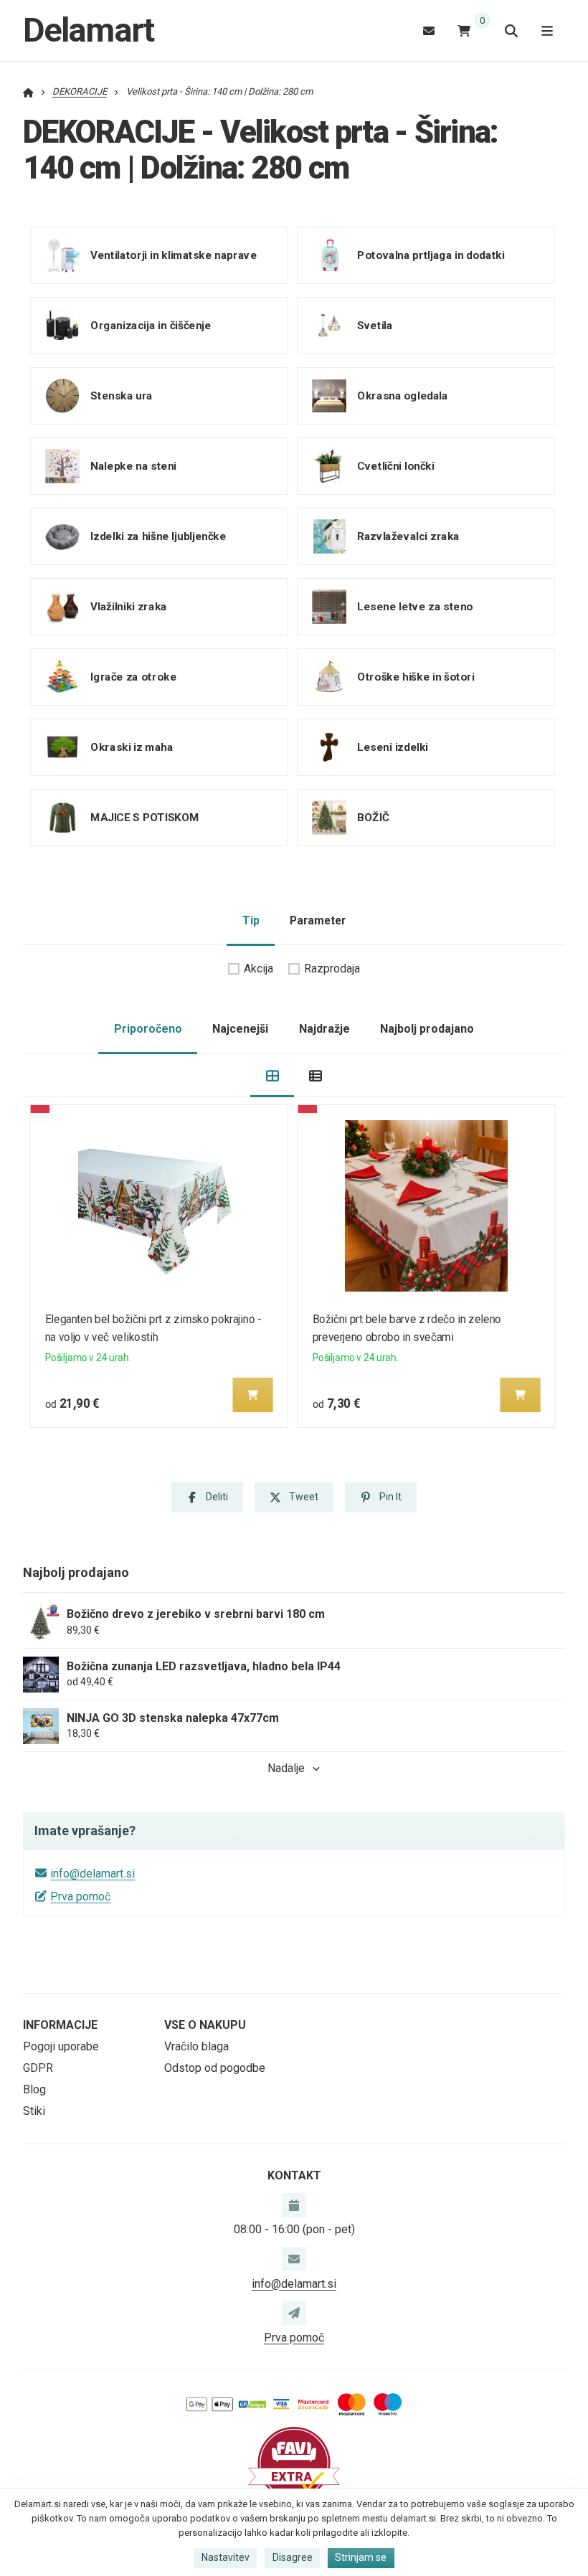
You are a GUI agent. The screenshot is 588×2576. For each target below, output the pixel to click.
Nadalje (286, 1768)
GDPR (38, 2068)
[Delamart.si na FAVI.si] (294, 2462)
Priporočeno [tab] (148, 1029)
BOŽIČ (373, 818)
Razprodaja (332, 969)
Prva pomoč (80, 1897)
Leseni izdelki (393, 747)
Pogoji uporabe (61, 2046)
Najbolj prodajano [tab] (427, 1029)
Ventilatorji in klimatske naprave (174, 255)
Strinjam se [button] (361, 2557)
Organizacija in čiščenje (151, 326)
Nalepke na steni (133, 466)
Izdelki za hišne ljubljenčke (158, 536)
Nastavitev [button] (226, 2557)
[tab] (272, 1076)
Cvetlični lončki (395, 466)
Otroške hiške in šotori (416, 677)
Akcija (259, 969)
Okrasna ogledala (402, 396)
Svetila (375, 326)
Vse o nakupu (205, 2025)
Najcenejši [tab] (240, 1029)
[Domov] (28, 91)
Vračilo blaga (196, 2046)
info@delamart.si (93, 1874)
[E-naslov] (429, 30)
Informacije (60, 2025)
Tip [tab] (251, 920)
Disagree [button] (293, 2557)
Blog (34, 2089)
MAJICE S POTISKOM (144, 818)
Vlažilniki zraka (128, 607)
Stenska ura (121, 396)
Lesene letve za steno (415, 607)
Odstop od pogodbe (215, 2068)
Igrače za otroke (133, 677)
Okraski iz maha (132, 747)
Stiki (34, 2111)
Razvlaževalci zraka (408, 536)
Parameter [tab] (318, 920)
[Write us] (294, 2313)
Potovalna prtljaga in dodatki (431, 255)
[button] (253, 1395)
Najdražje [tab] (324, 1029)
